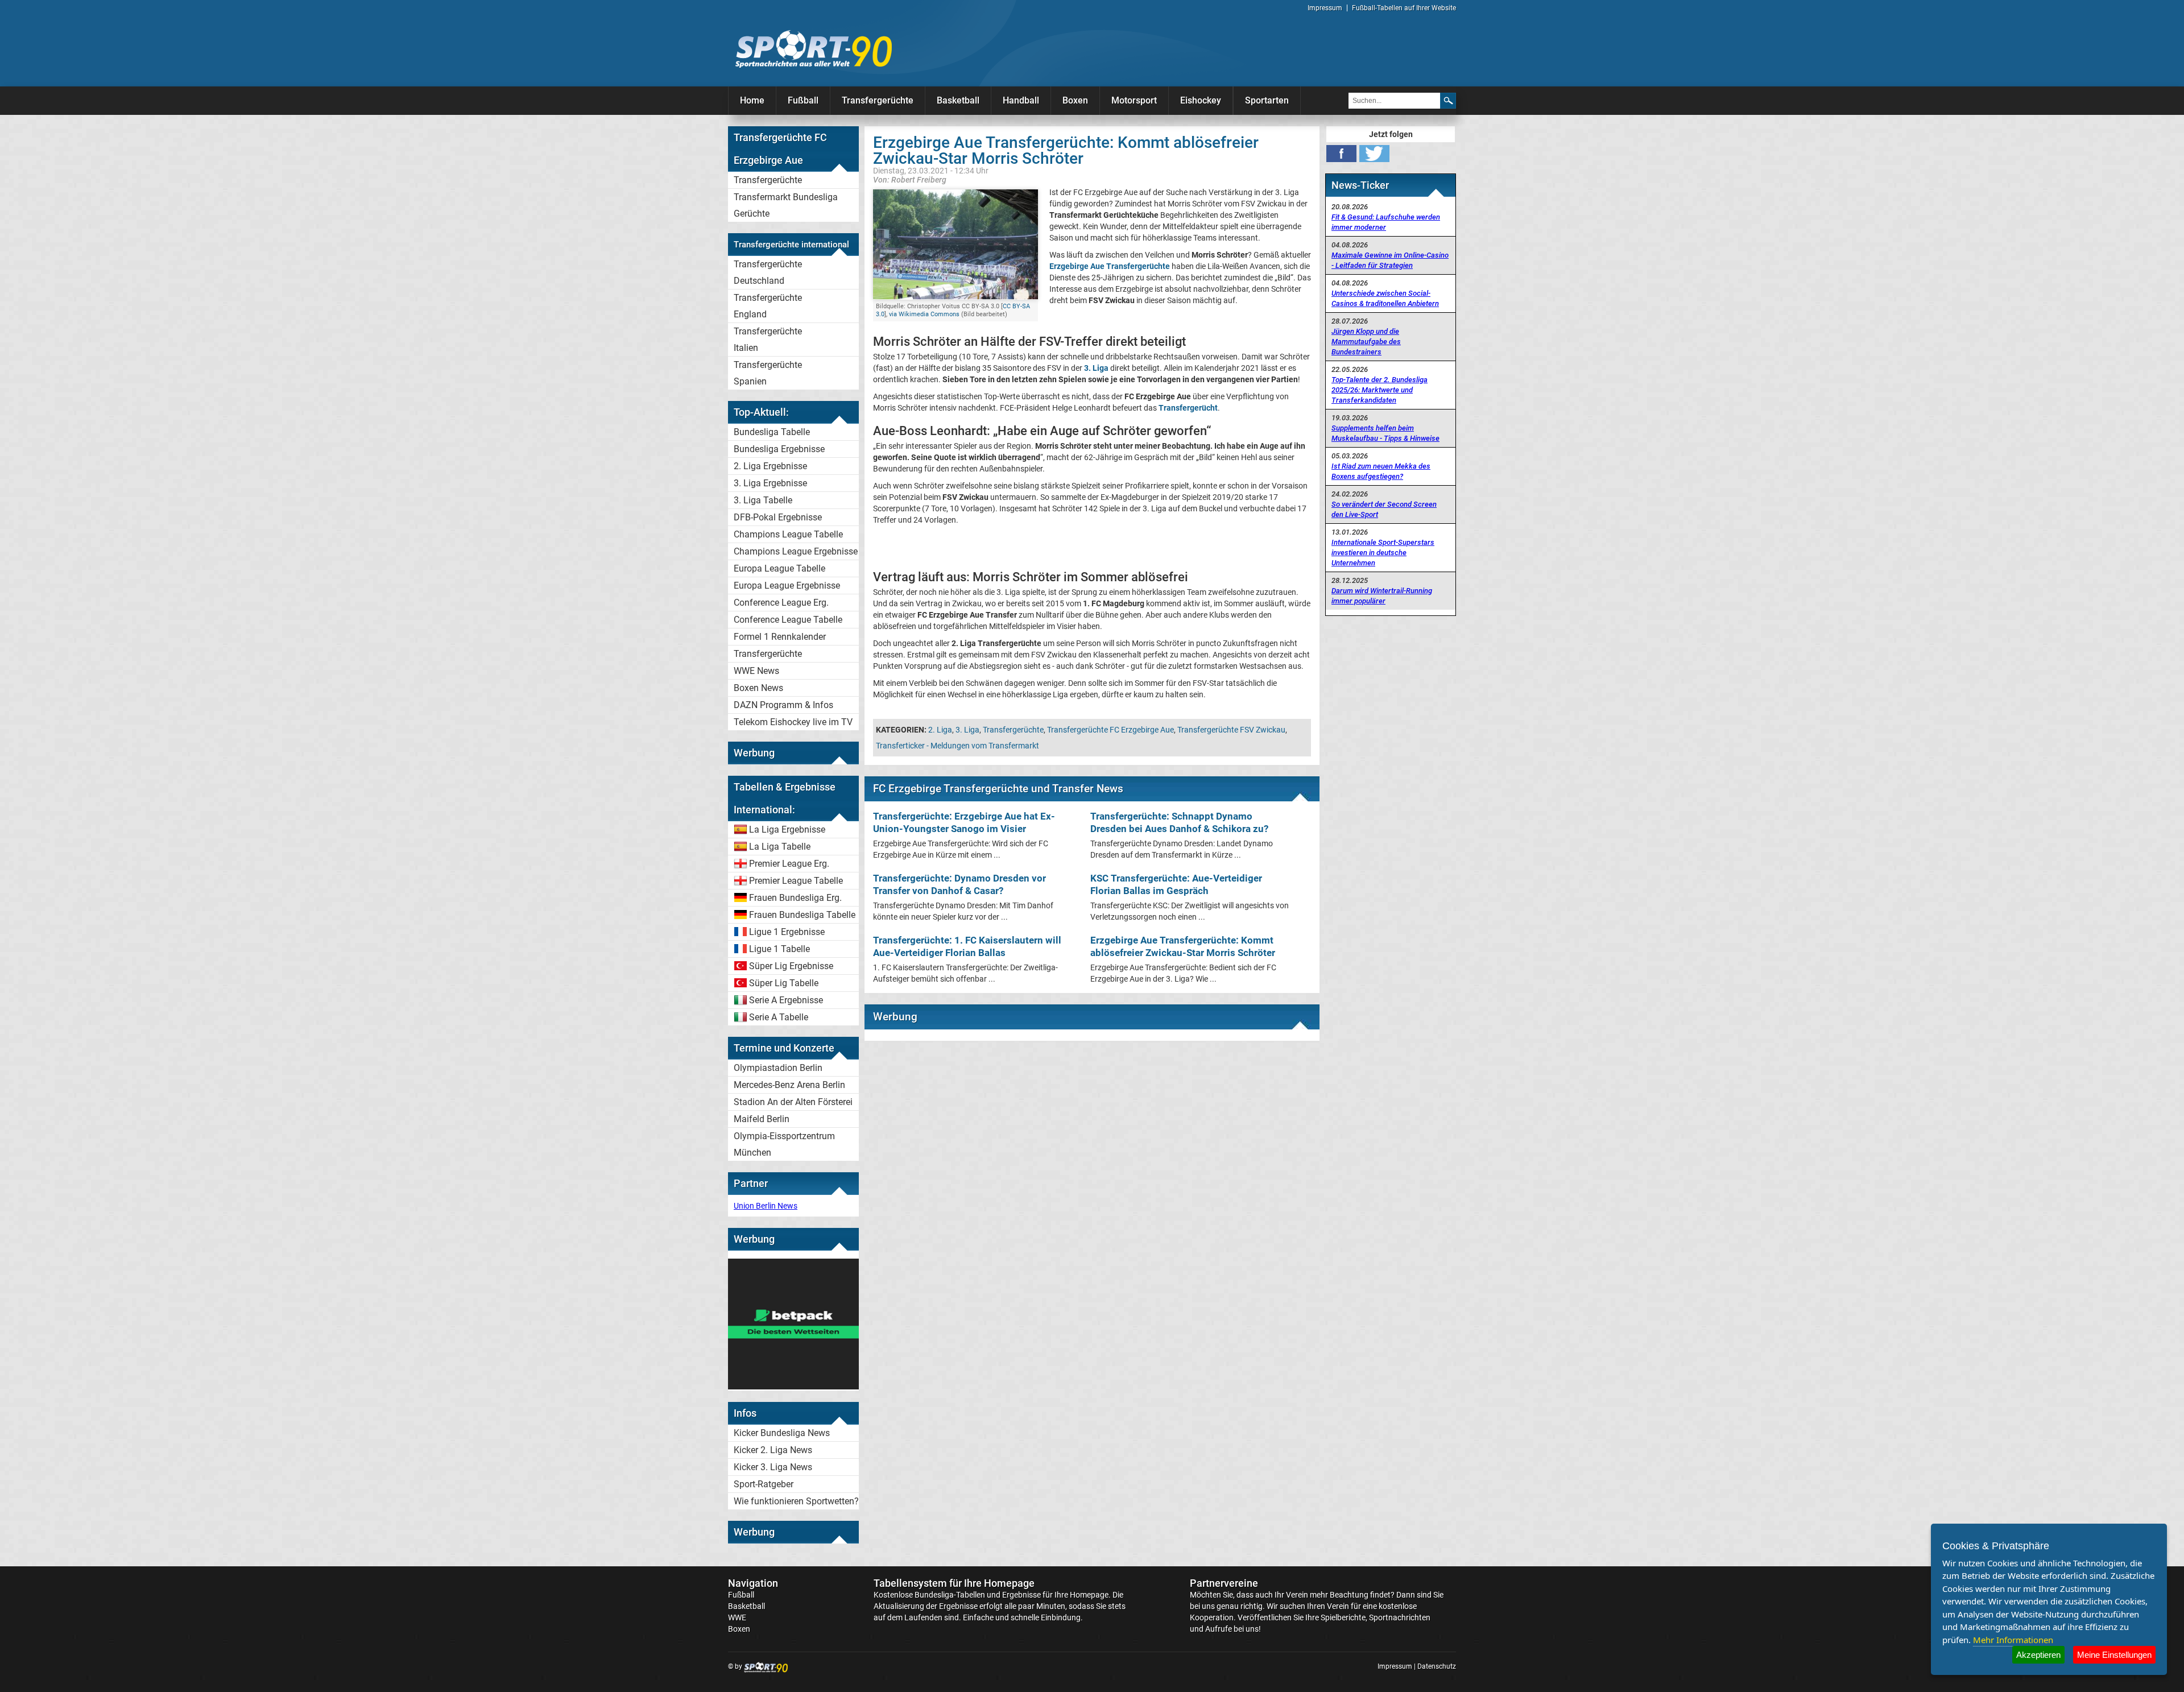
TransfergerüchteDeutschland (768, 272)
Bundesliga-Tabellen (950, 1595)
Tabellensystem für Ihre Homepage (954, 1583)
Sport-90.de (813, 49)
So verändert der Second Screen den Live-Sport (1384, 509)
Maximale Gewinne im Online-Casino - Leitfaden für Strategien (1390, 260)
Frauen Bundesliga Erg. (795, 898)
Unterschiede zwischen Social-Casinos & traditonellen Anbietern (1385, 298)
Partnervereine (1224, 1583)
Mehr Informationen (2013, 1640)
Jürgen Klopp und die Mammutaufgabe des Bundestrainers (1366, 342)
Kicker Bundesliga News (782, 1433)
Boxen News (758, 688)
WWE (737, 1617)
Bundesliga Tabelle (772, 432)
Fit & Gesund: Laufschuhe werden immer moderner (1386, 222)
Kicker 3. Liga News (773, 1467)
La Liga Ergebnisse (787, 830)
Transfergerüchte (878, 100)
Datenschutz (1437, 1666)
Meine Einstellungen (2114, 1655)
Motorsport (1134, 100)
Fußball (803, 100)
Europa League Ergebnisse (787, 586)
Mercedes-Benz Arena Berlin (789, 1085)
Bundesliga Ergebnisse (779, 449)
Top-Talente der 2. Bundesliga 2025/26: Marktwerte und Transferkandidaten (1380, 390)
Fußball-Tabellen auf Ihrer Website (1404, 8)
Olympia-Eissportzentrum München (784, 1144)
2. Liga (940, 730)
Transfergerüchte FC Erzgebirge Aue (1110, 730)
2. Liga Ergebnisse (770, 466)
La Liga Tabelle (780, 847)
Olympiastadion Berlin (778, 1068)
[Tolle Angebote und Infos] (793, 1387)
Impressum (1325, 8)
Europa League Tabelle (779, 568)
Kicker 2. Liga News (773, 1450)
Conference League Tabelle (788, 620)
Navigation (753, 1583)
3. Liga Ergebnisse (770, 483)
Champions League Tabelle (788, 534)
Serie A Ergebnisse (786, 1000)
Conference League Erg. (781, 603)
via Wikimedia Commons (924, 314)
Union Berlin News (766, 1206)
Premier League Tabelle (796, 881)
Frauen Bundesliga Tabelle (802, 915)
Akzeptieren (2038, 1655)
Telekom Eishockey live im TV (793, 722)
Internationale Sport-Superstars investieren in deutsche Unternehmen (1383, 553)
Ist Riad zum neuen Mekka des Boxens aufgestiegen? (1381, 471)
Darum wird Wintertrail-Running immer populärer (1382, 596)
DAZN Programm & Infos (783, 705)
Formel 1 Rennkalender (780, 637)
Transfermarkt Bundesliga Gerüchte (786, 205)
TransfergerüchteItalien (768, 340)
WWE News (756, 671)
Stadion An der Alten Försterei (793, 1102)
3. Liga (967, 730)
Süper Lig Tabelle (784, 983)
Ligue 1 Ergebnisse (787, 932)
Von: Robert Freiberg (910, 179)
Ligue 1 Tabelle (779, 949)
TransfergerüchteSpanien (768, 373)
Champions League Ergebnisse (796, 551)
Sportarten (1267, 100)
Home (752, 100)
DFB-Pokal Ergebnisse (778, 517)
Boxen (1075, 100)
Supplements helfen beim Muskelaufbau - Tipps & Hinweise (1385, 433)
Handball (1021, 100)
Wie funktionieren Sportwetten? (796, 1501)
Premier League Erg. (789, 864)
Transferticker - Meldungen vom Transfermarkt (957, 746)
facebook (1341, 154)
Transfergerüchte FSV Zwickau (1231, 730)
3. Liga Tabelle (763, 500)
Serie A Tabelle (779, 1017)
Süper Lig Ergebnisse (791, 966)
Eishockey (1201, 100)
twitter (1374, 154)
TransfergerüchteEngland (768, 306)
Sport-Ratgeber (764, 1484)
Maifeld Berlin (762, 1119)
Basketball (958, 100)
